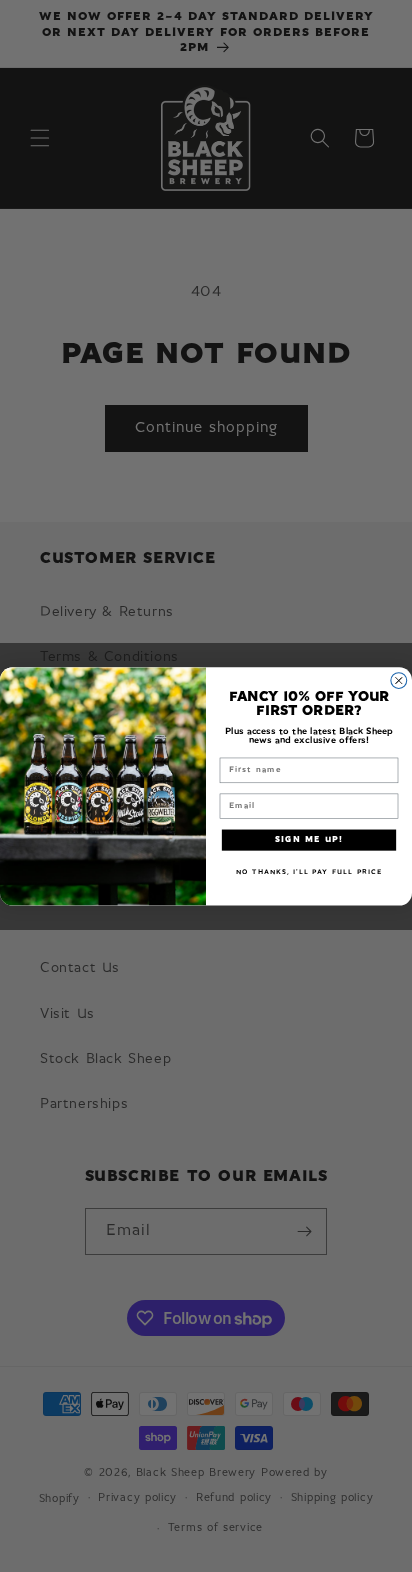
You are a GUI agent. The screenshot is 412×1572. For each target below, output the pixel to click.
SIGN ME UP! (308, 840)
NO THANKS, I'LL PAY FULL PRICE (309, 871)
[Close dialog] (399, 680)
